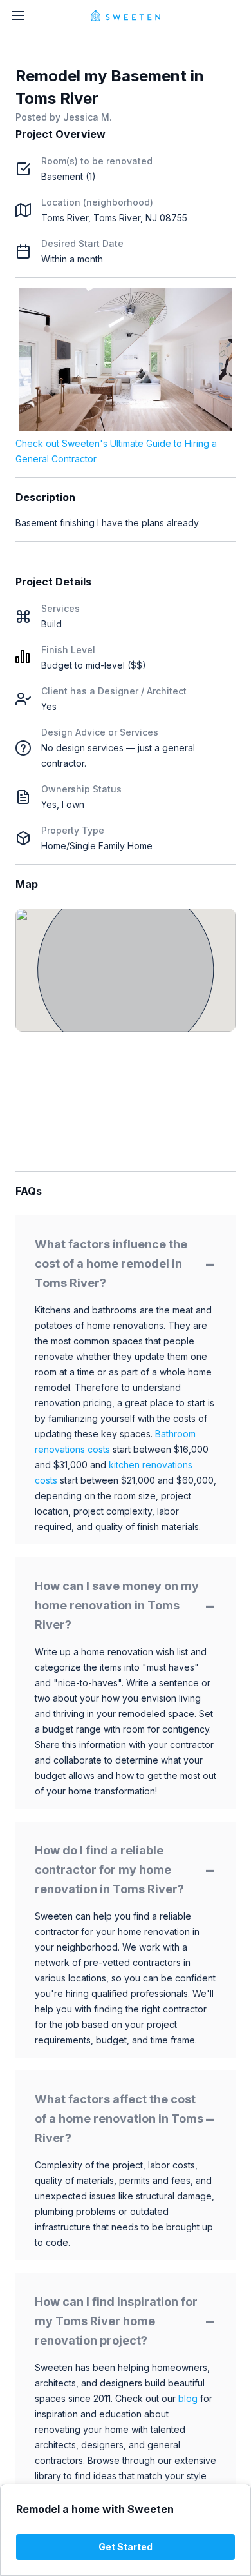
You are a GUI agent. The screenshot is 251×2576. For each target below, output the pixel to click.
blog (188, 2398)
